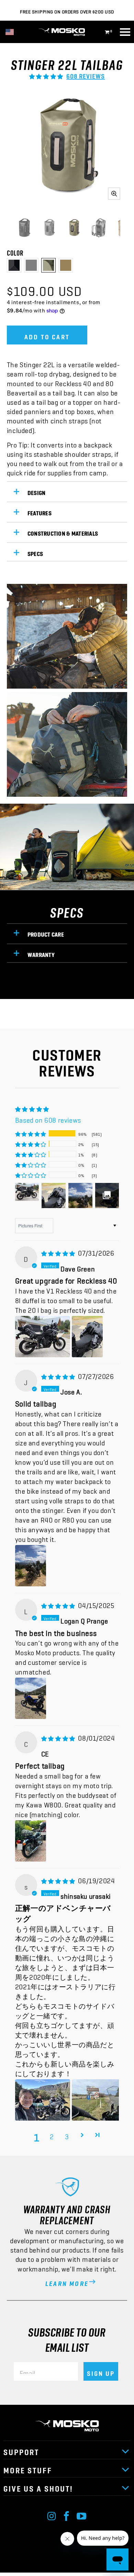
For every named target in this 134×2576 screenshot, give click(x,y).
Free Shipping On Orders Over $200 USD (67, 10)
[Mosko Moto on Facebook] (67, 2514)
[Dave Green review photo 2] (87, 1337)
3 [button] (67, 2135)
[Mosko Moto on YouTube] (82, 2514)
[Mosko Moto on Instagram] (52, 2514)
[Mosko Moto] (67, 32)
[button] (46, 74)
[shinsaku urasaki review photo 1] (43, 2100)
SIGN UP (101, 2371)
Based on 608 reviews (48, 1118)
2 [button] (52, 2135)
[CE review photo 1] (31, 1841)
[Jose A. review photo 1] (31, 1566)
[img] (58, 1251)
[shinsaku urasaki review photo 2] (99, 2100)
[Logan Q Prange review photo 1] (31, 1698)
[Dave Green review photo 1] (43, 1337)
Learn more (67, 2281)
